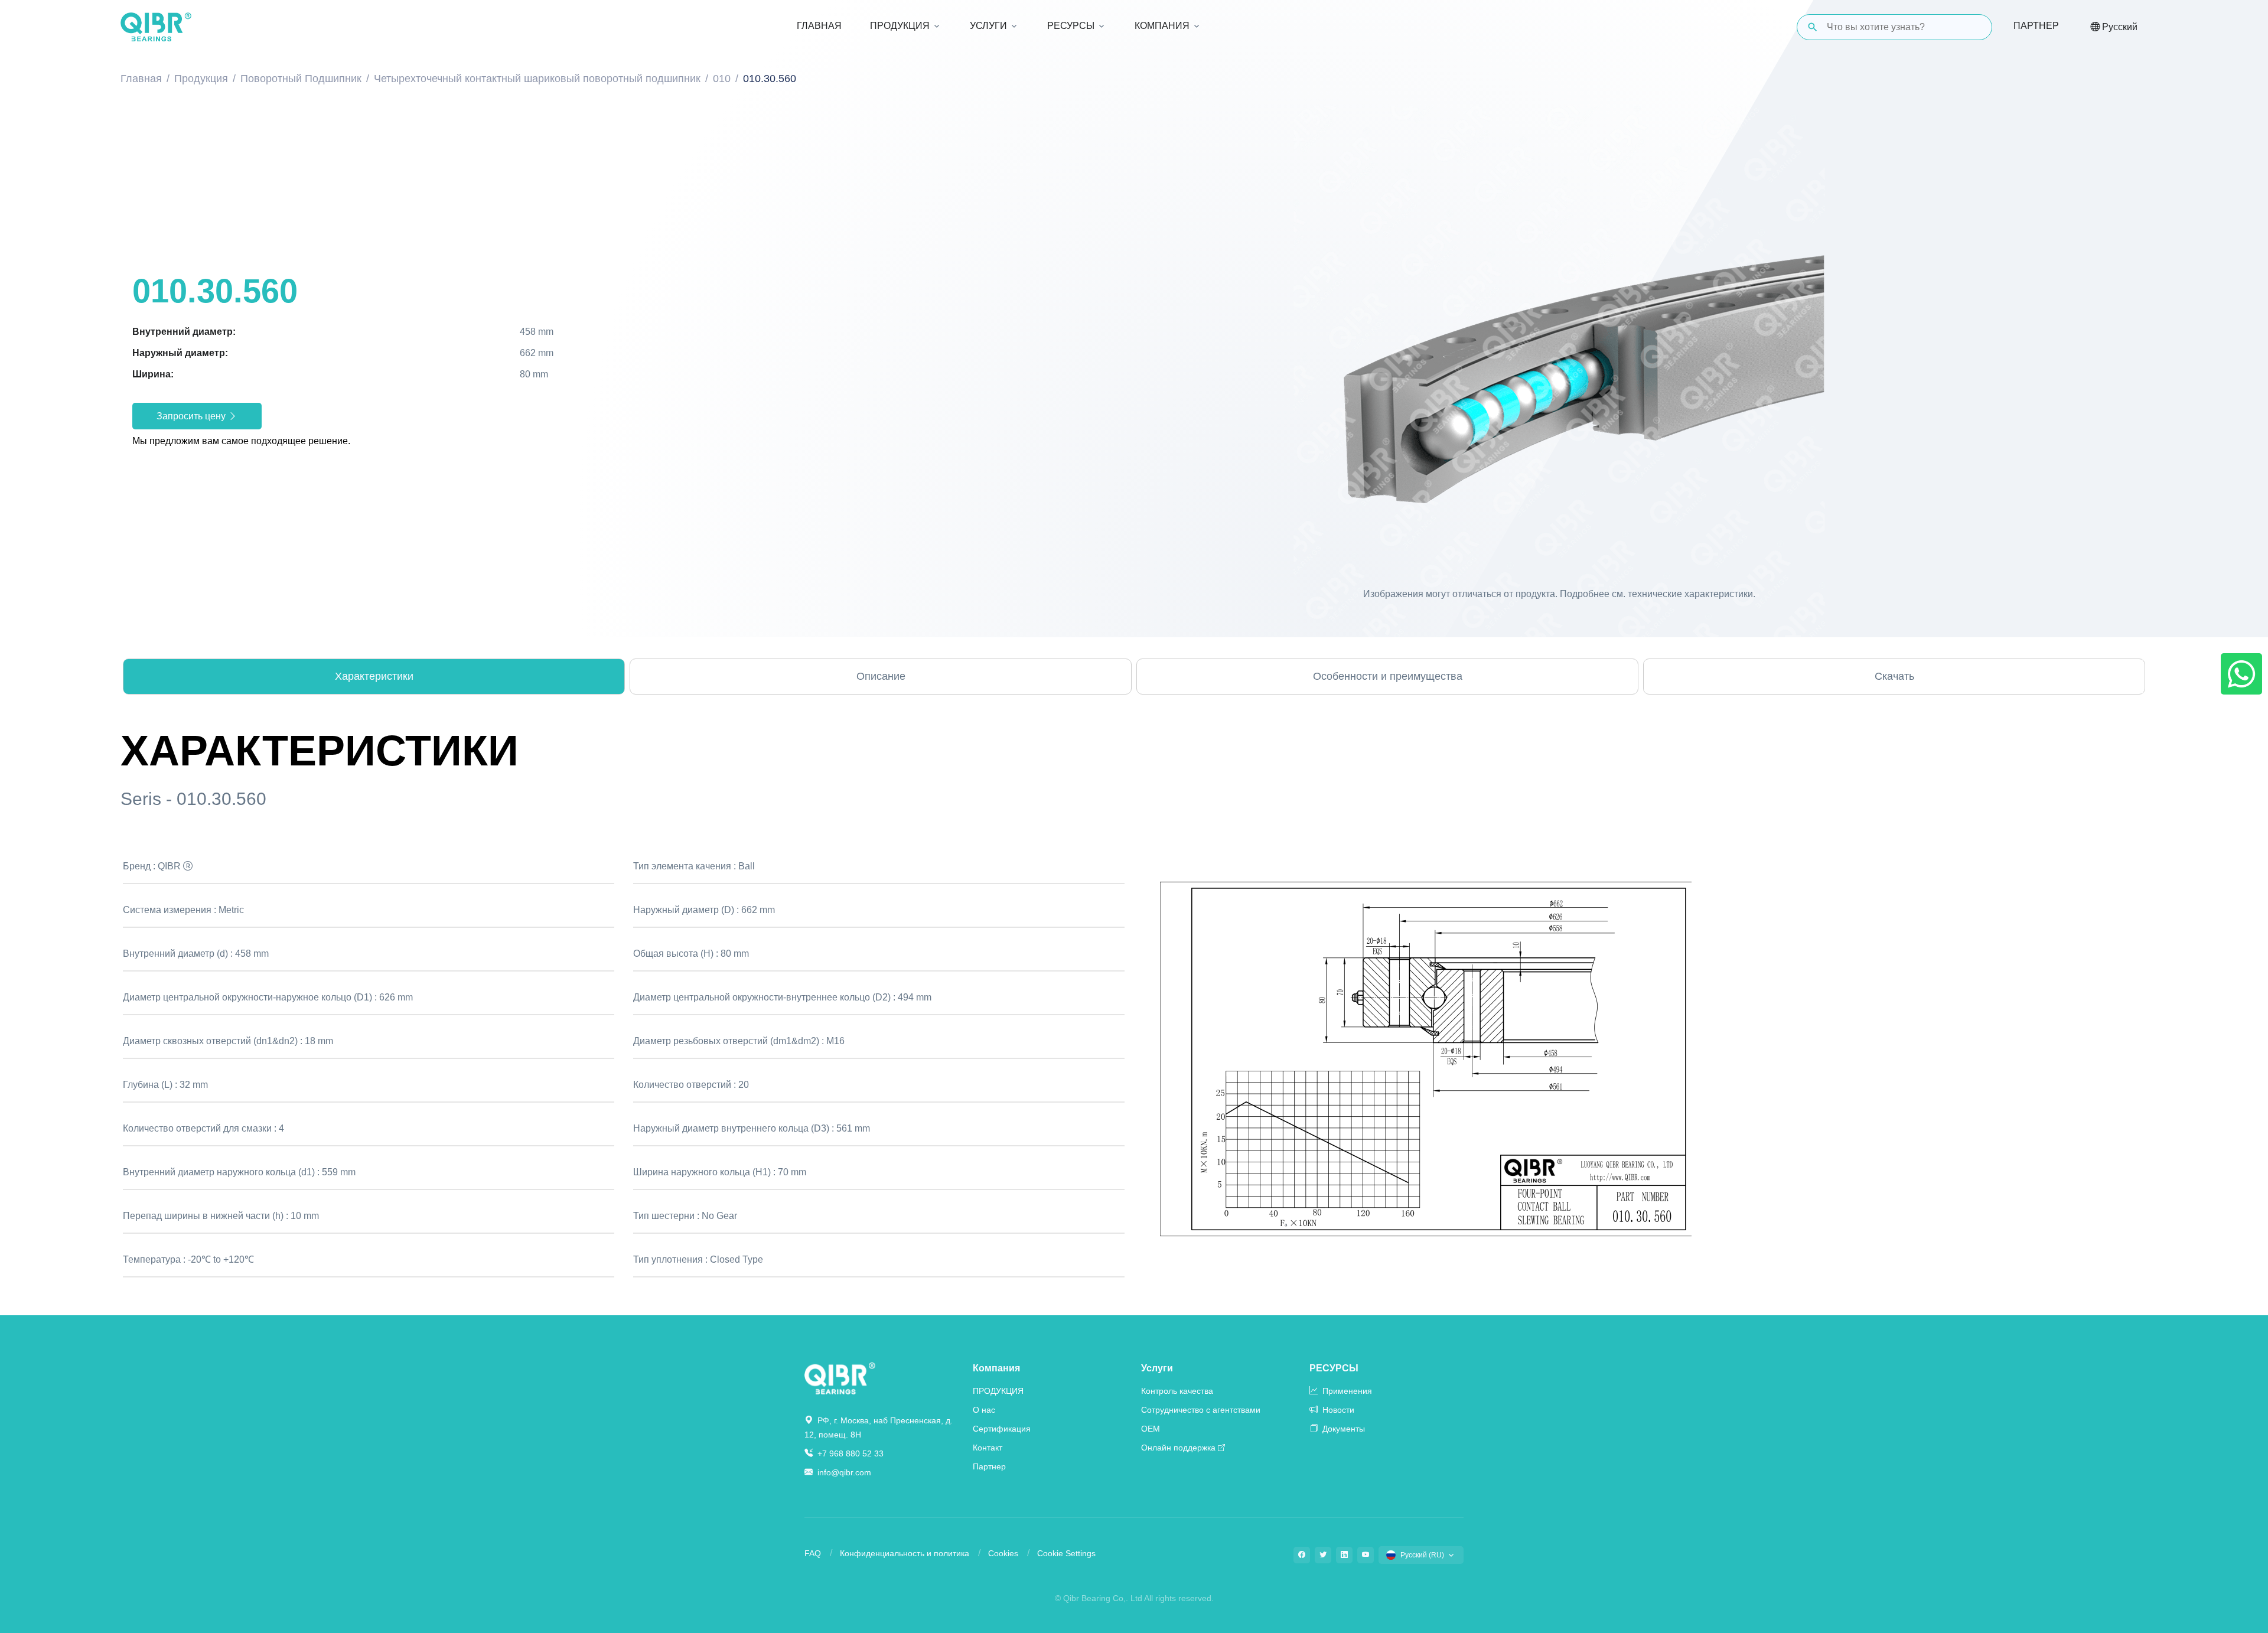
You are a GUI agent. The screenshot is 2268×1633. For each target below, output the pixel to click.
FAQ (813, 1553)
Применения (1346, 1391)
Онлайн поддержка (1178, 1448)
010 (722, 79)
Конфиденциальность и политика (905, 1553)
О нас (984, 1410)
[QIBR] (156, 27)
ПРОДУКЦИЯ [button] (900, 26)
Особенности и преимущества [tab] (1388, 676)
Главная (141, 79)
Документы (1342, 1429)
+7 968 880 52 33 (849, 1453)
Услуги (1157, 1368)
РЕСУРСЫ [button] (1071, 26)
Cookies (1003, 1553)
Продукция (201, 79)
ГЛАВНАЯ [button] (819, 26)
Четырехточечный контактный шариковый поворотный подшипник (537, 79)
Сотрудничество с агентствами (1201, 1410)
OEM (1151, 1429)
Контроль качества (1177, 1391)
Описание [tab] (881, 676)
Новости (1337, 1410)
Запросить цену (192, 416)
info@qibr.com (844, 1472)
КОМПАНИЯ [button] (1162, 26)
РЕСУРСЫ (1334, 1368)
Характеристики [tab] (374, 676)
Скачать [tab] (1894, 676)
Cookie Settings (1066, 1553)
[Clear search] (1973, 27)
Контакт (988, 1448)
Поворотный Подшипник (301, 79)
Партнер (2036, 26)
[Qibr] (840, 1378)
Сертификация (1002, 1429)
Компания (996, 1368)
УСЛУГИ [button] (988, 26)
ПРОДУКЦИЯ (998, 1391)
